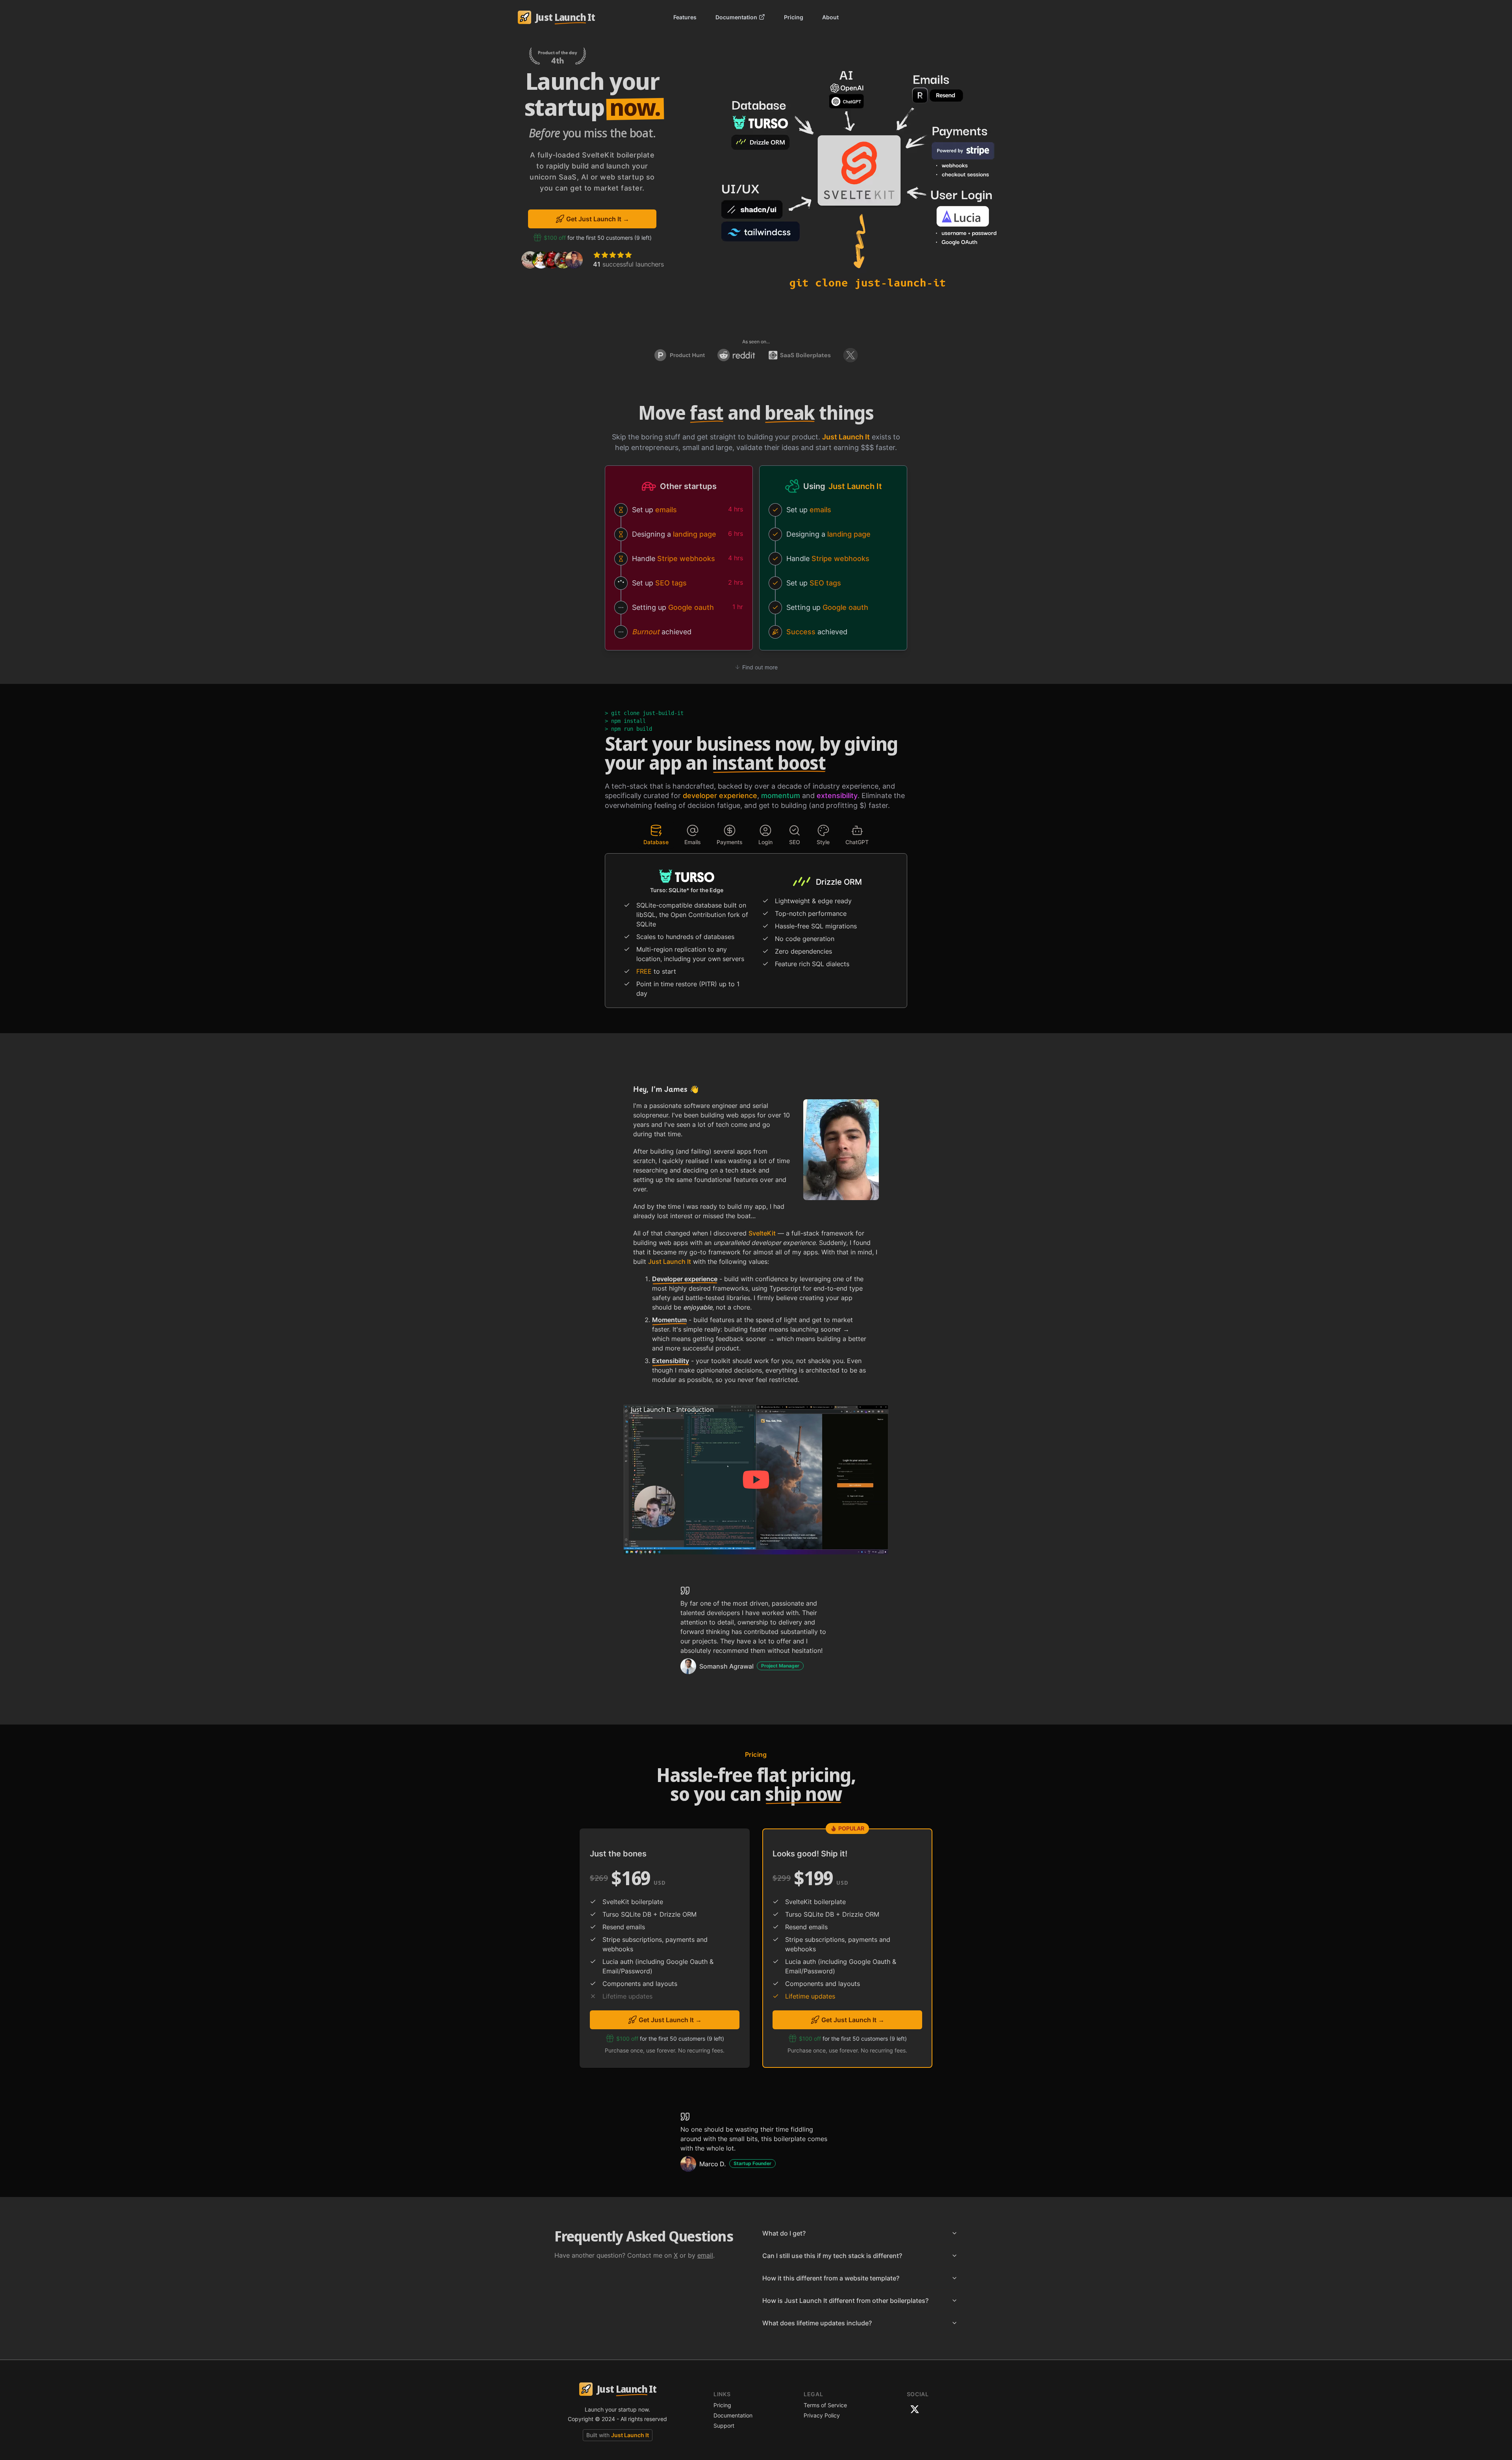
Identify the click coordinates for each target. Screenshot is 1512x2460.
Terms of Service (825, 2405)
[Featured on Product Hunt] (680, 355)
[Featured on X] (850, 355)
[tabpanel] (756, 934)
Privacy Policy (822, 2415)
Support (724, 2426)
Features (685, 17)
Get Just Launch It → (598, 219)
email (705, 2255)
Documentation (736, 17)
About (830, 17)
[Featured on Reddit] (736, 355)
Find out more (760, 667)
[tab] (656, 835)
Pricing (794, 17)
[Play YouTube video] (756, 1480)
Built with (618, 2435)
